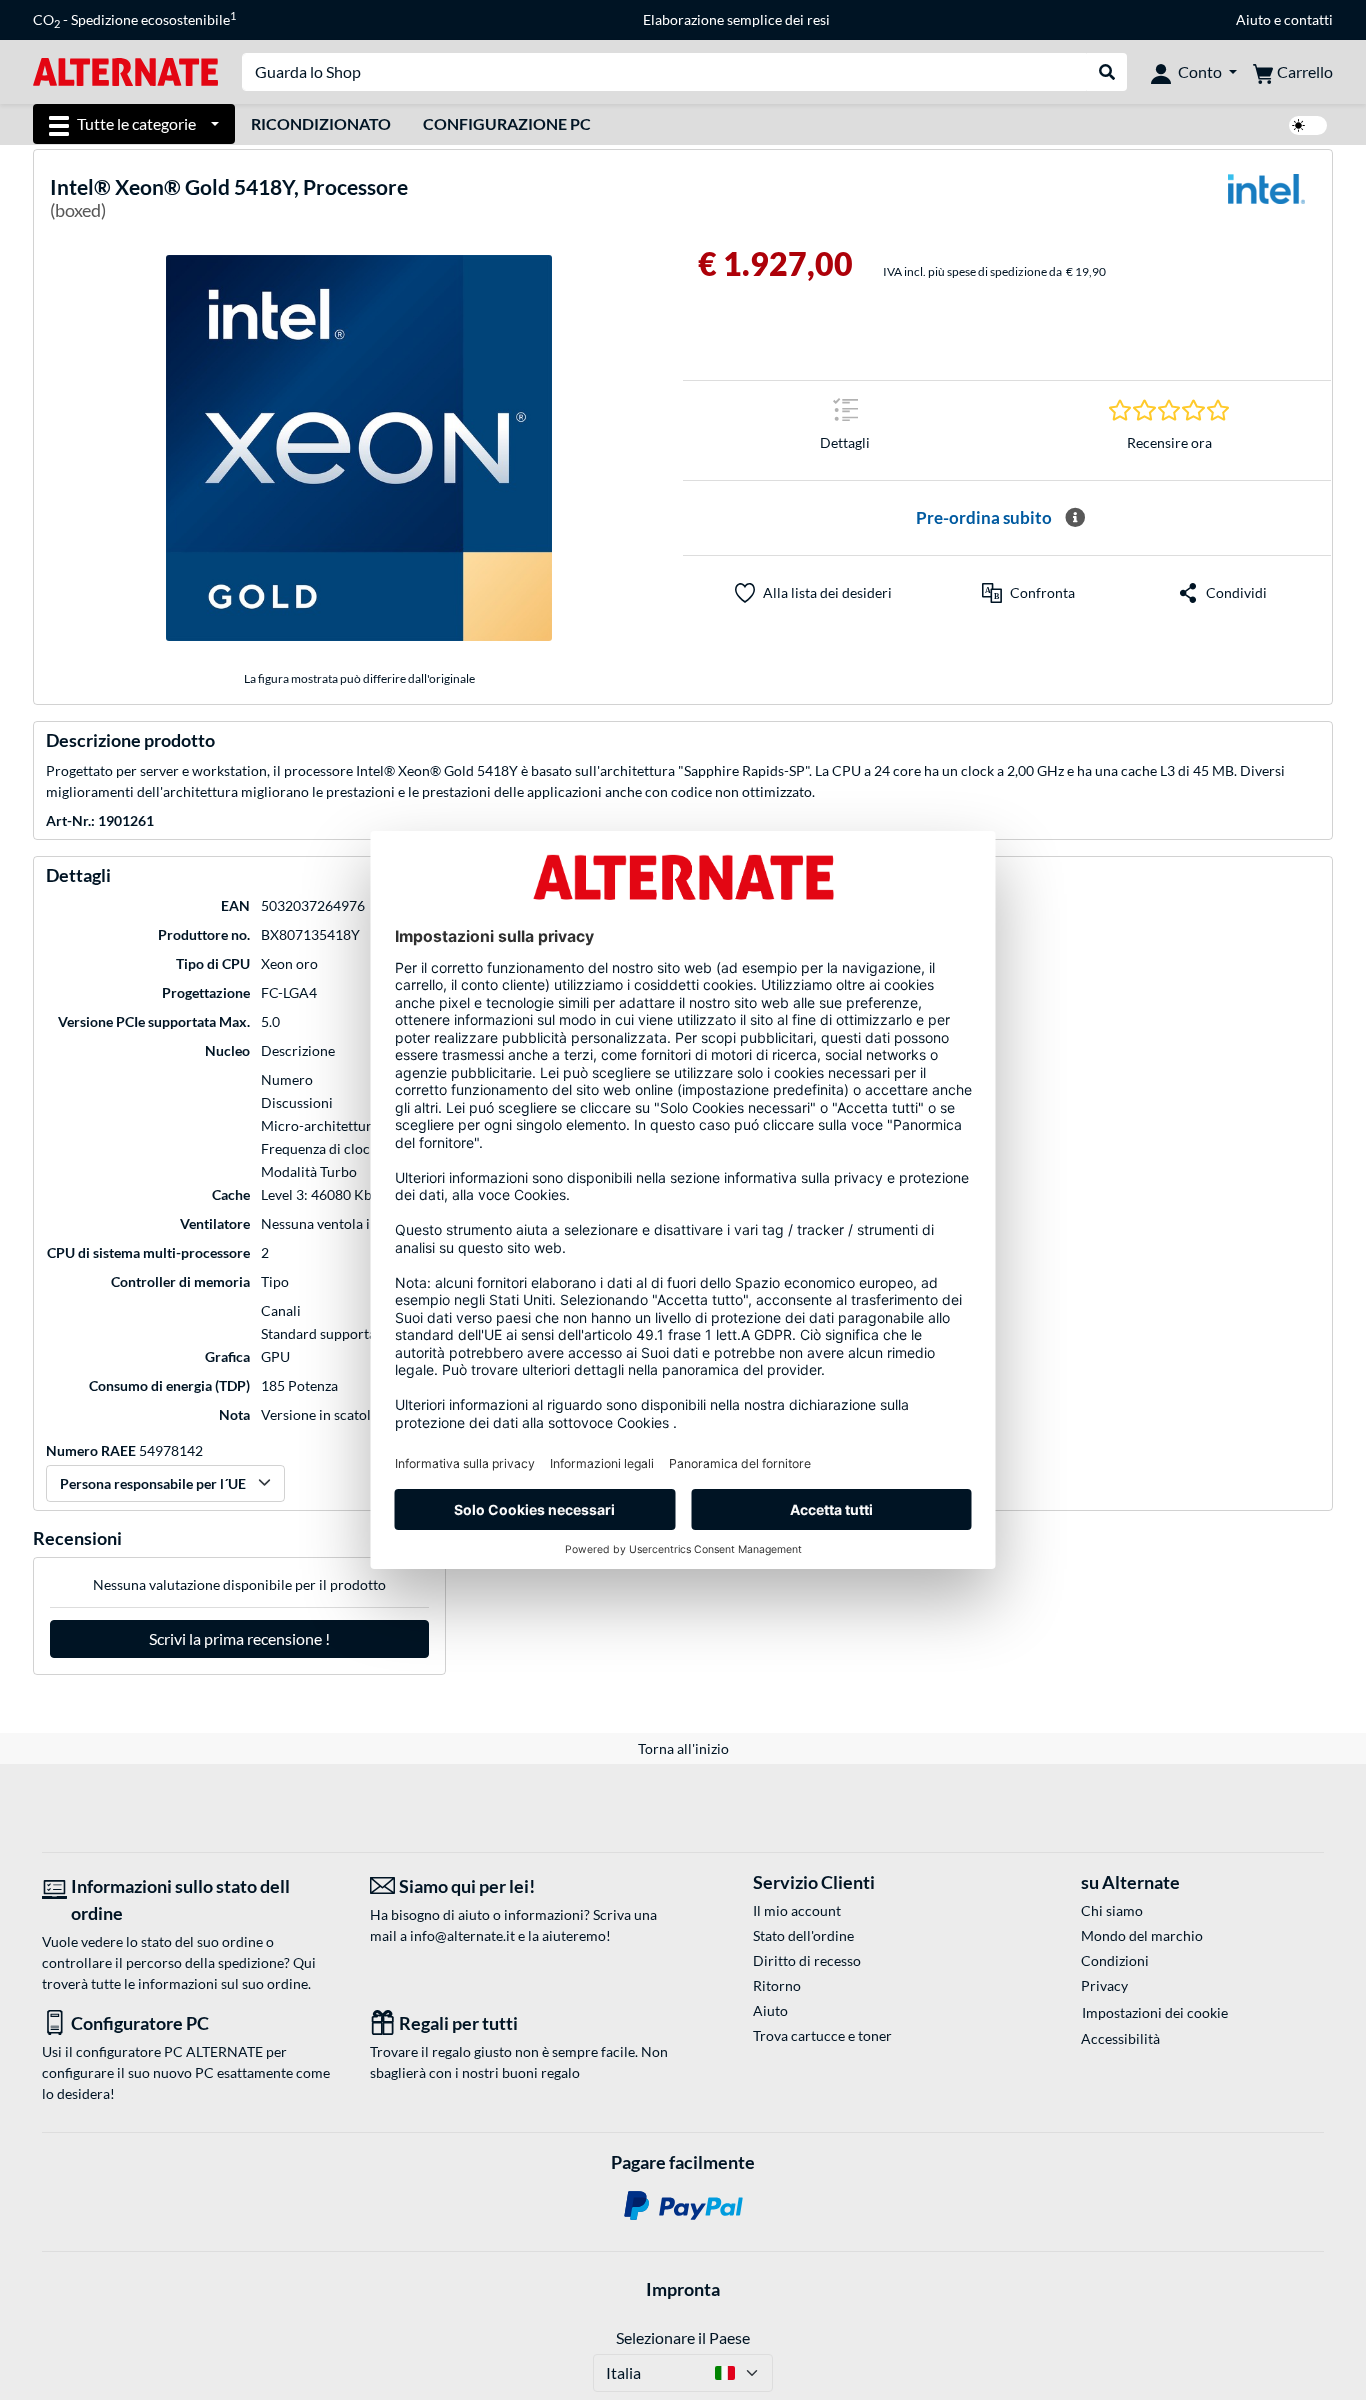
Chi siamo (1112, 1910)
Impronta (683, 2289)
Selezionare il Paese (683, 2337)
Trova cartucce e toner (822, 2035)
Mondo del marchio (1142, 1935)
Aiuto (1253, 19)
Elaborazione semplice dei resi (736, 19)
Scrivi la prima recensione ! (239, 1638)
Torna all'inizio (683, 1748)
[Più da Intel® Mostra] (1266, 201)
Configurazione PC (507, 123)
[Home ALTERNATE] (125, 70)
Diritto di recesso (807, 1960)
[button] (1028, 593)
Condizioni (1115, 1960)
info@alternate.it (462, 1935)
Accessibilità (1120, 2038)
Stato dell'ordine (803, 1935)
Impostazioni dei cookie (1155, 2012)
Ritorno (777, 1985)
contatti (1308, 19)
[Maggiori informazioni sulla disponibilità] (1075, 518)
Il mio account (797, 1910)
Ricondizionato (321, 123)
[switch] (1308, 125)
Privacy (1104, 1985)
